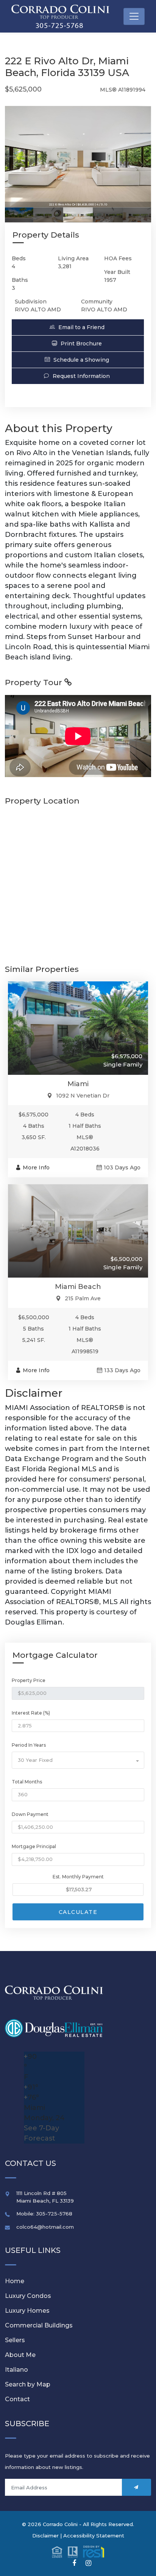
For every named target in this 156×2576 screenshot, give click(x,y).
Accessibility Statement (94, 2536)
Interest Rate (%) (31, 1713)
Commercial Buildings (39, 2325)
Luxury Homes (27, 2311)
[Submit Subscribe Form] (136, 2487)
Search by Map (28, 2384)
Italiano (16, 2370)
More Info (36, 1168)
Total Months (27, 1782)
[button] (78, 327)
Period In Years (29, 1745)
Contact (17, 2399)
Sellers (15, 2340)
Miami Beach (78, 1287)
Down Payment (30, 1814)
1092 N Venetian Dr (83, 1096)
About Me (20, 2355)
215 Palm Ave (83, 1298)
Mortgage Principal (34, 1846)
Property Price (29, 1680)
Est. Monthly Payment (78, 1877)
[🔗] (74, 2563)
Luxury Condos (28, 2296)
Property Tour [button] (35, 682)
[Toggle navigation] (134, 16)
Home (15, 2281)
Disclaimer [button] (45, 2536)
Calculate (78, 1912)
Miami (78, 1084)
